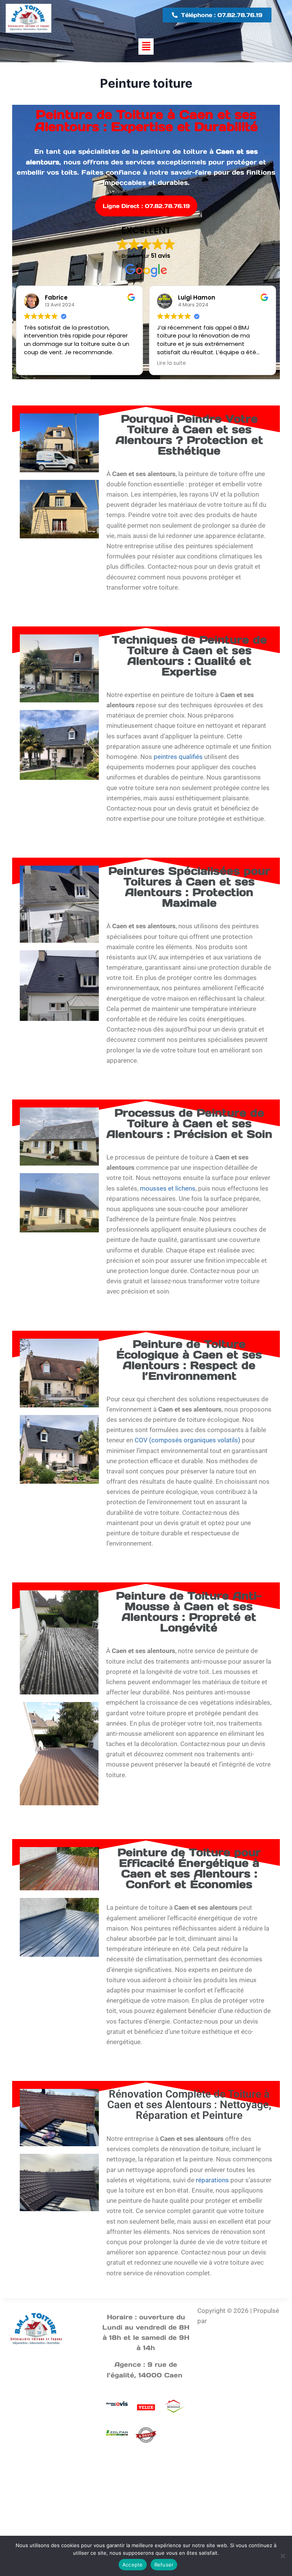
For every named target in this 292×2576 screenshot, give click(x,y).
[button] (146, 47)
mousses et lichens (168, 1188)
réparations (212, 2180)
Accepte (133, 2565)
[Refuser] (282, 2556)
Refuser (164, 2565)
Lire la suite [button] (171, 363)
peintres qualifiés (178, 757)
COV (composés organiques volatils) (187, 1440)
